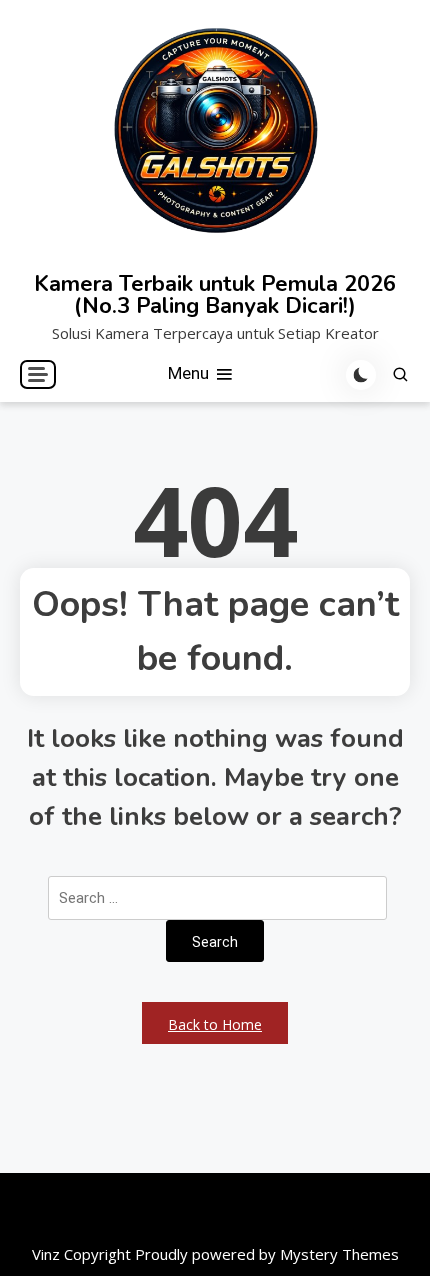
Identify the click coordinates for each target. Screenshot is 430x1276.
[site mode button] (361, 375)
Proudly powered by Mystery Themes (267, 1254)
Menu (190, 373)
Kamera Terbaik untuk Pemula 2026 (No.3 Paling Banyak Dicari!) (215, 295)
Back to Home (215, 1024)
